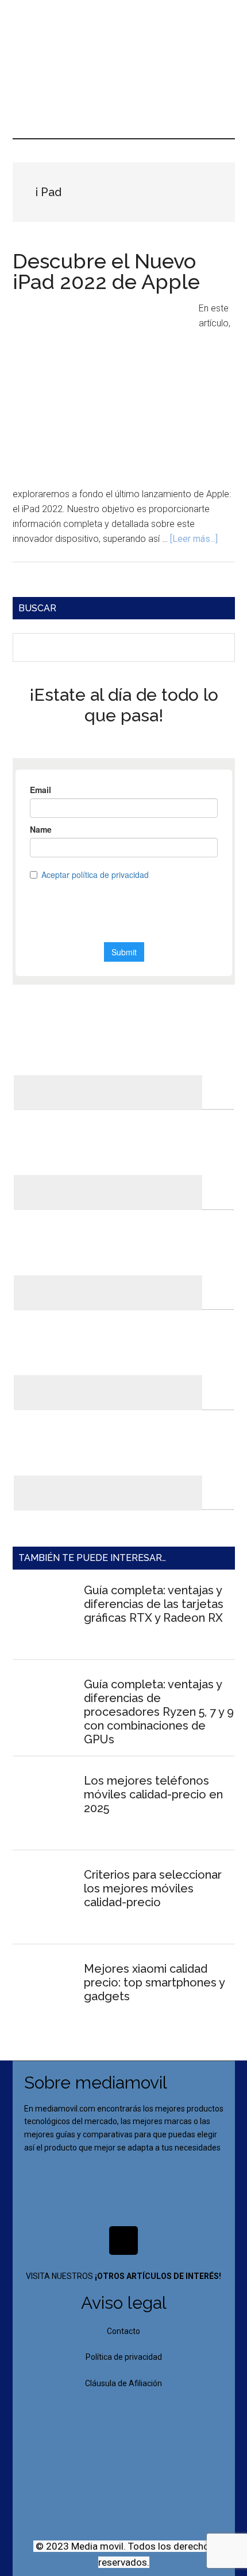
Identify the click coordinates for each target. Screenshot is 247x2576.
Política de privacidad (124, 2357)
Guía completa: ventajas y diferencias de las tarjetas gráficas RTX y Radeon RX (154, 1604)
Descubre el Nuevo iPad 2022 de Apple (106, 271)
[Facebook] (90, 2241)
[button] (123, 83)
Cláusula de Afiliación (123, 2383)
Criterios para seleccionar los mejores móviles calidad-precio (153, 1888)
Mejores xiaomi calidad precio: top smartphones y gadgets (154, 1982)
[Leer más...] (194, 539)
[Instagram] (123, 2241)
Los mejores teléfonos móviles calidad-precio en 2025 (153, 1794)
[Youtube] (157, 2241)
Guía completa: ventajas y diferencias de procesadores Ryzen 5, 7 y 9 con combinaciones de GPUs (159, 1712)
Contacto (123, 2331)
